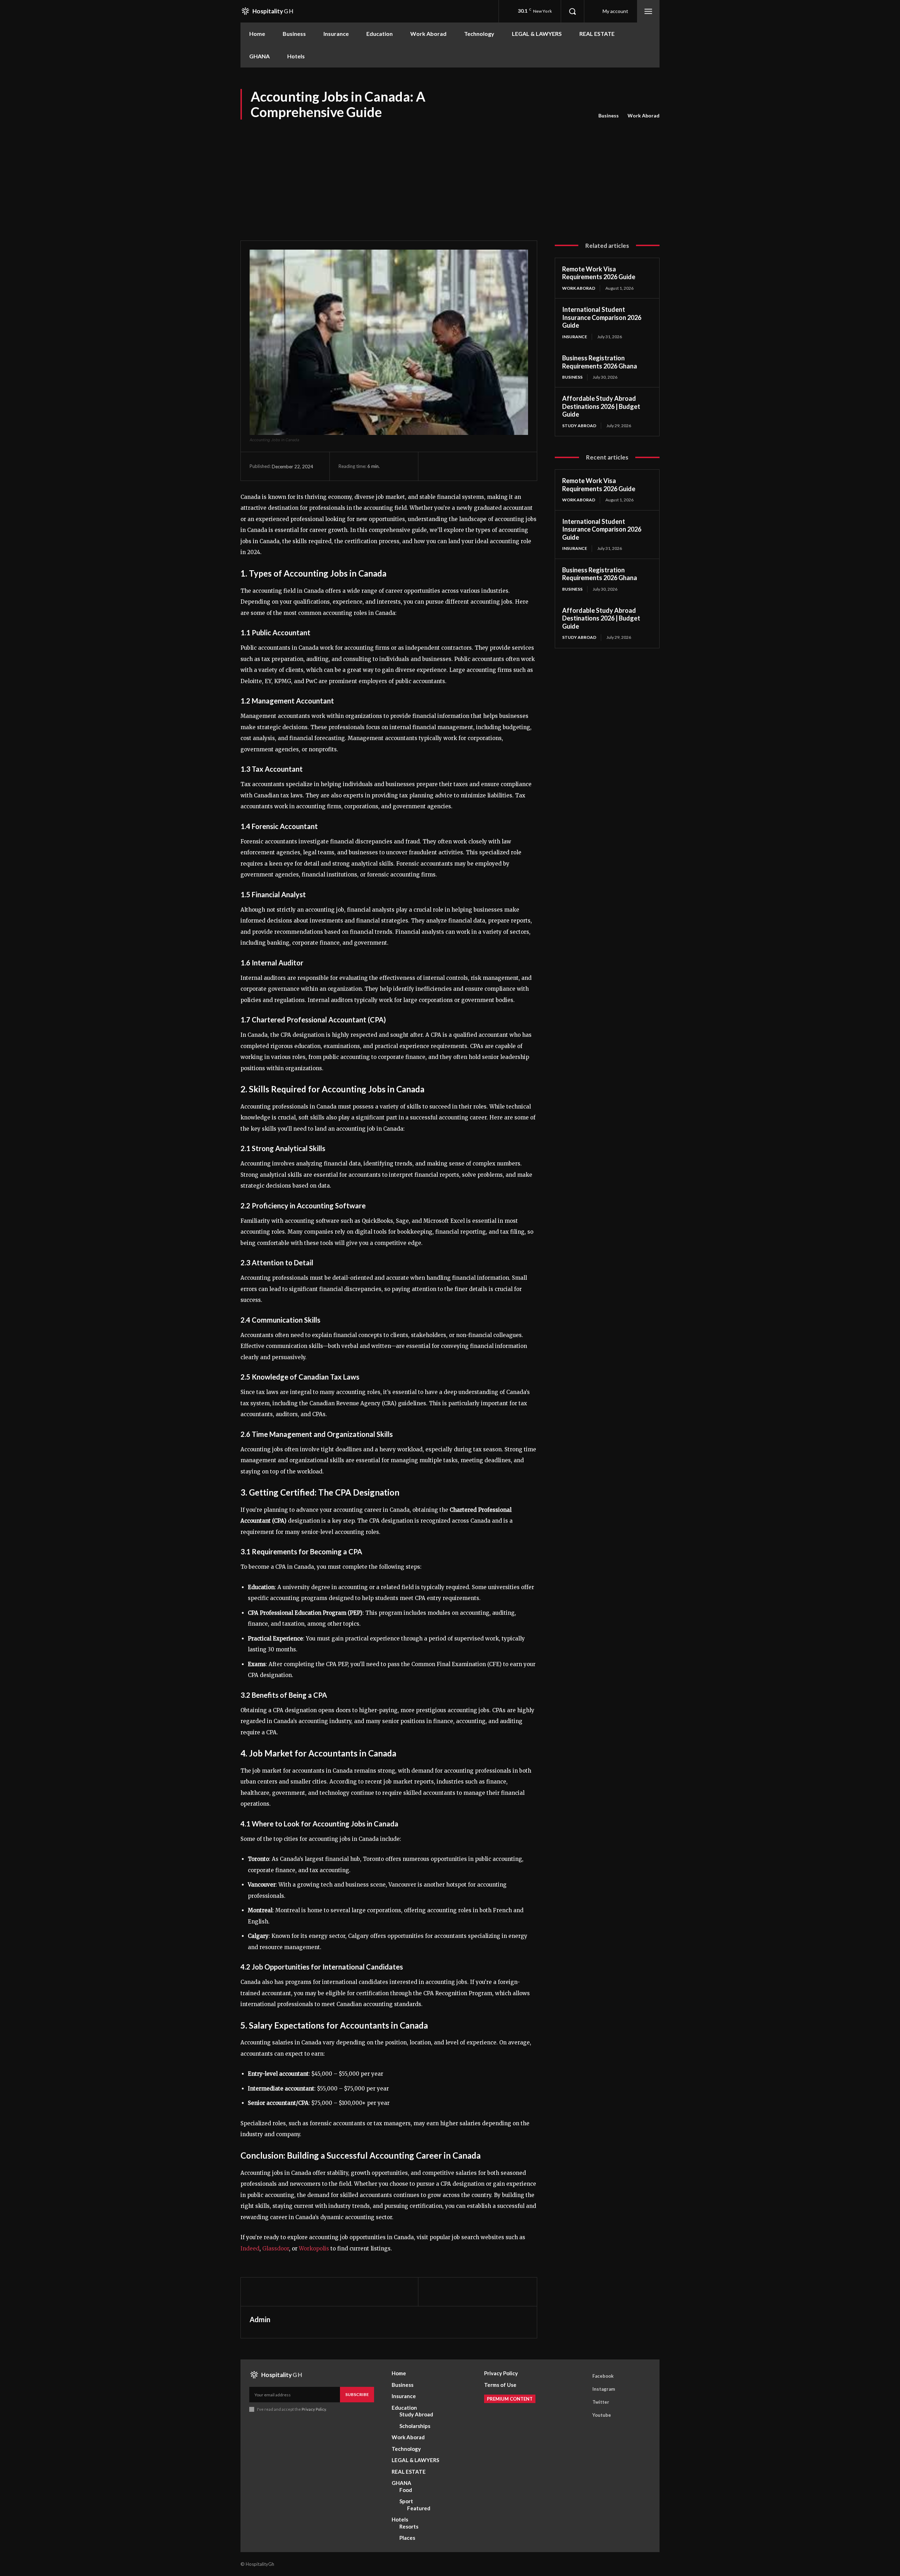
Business (609, 115)
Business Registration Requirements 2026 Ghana (600, 362)
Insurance (575, 337)
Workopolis (314, 2249)
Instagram (604, 2389)
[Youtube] (583, 2415)
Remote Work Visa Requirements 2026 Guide (599, 273)
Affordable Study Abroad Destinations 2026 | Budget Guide (601, 406)
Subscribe (357, 2394)
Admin (260, 2319)
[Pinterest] (467, 466)
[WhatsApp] (483, 466)
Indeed (250, 2249)
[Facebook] (434, 466)
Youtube (602, 2415)
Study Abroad (579, 426)
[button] (572, 11)
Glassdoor (276, 2249)
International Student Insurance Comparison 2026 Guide (602, 317)
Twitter (601, 2402)
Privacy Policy (314, 2409)
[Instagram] (583, 2389)
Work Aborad (644, 115)
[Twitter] (450, 466)
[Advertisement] (450, 174)
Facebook (603, 2376)
